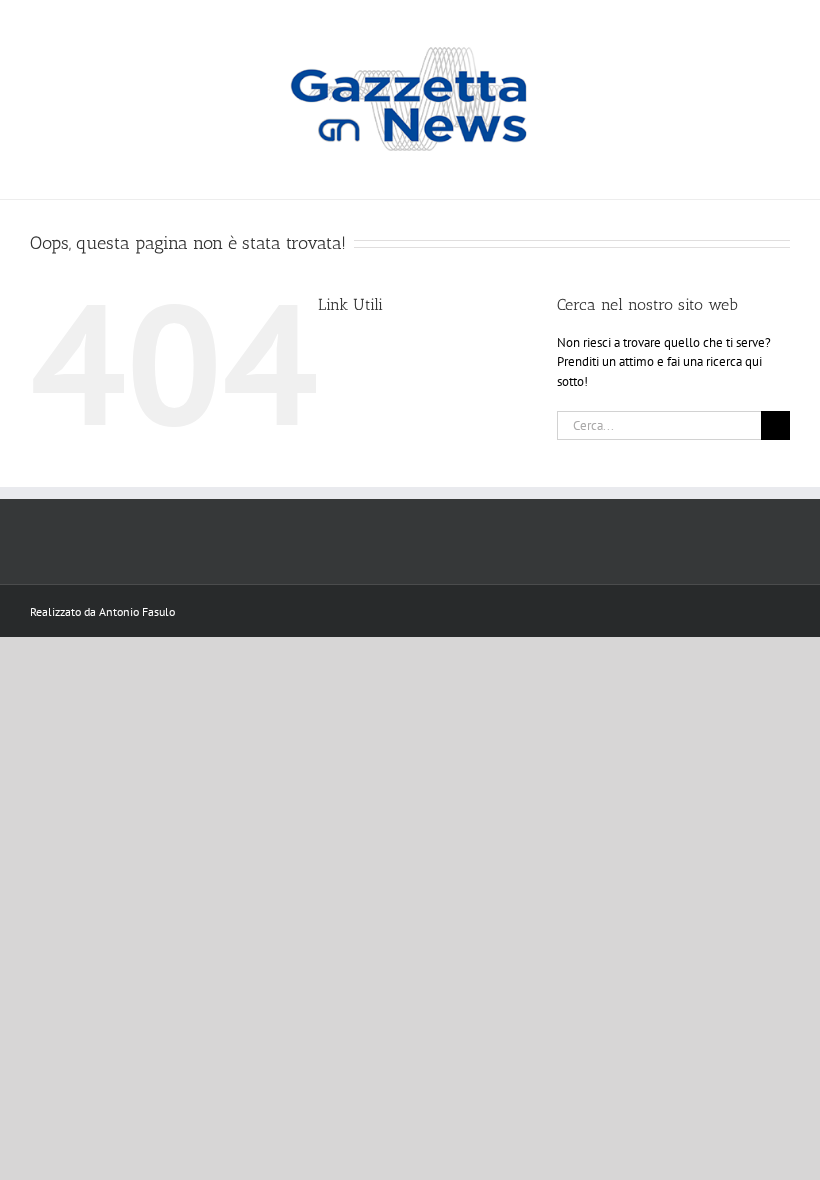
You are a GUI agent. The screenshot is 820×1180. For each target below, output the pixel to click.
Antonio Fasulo (137, 611)
